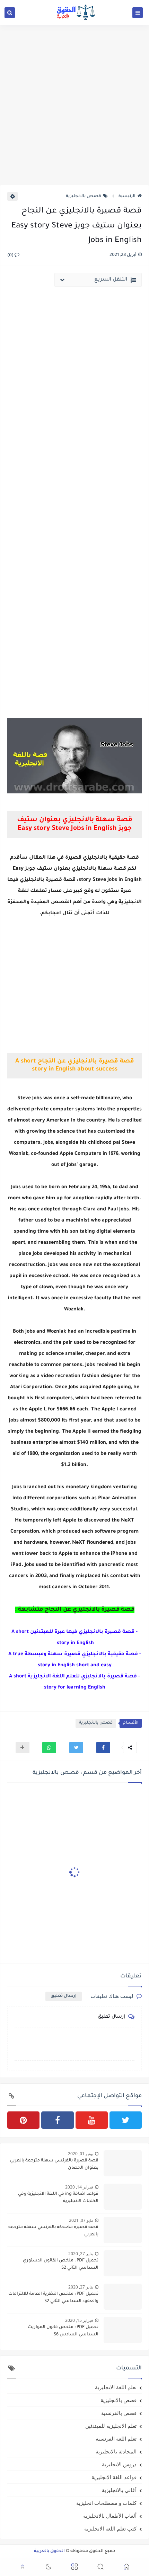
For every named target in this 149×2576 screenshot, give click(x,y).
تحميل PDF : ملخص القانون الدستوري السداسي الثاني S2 (61, 2264)
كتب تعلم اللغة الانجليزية (110, 2528)
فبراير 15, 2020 (79, 2320)
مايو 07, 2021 (81, 2220)
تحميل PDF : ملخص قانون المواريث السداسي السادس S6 (63, 2331)
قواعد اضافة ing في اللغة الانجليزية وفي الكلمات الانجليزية (58, 2198)
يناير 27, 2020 (81, 2254)
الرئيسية (127, 197)
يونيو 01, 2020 (81, 2154)
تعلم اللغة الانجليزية (116, 2387)
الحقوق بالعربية (49, 2551)
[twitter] (126, 2120)
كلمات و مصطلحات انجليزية (106, 2503)
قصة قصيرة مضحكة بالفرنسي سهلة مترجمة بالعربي (53, 2231)
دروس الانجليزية (119, 2464)
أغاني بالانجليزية (119, 2490)
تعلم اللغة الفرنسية (116, 2439)
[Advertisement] (74, 105)
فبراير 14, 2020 (79, 2187)
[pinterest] (23, 2120)
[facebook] (57, 2120)
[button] (103, 1748)
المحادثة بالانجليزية (116, 2451)
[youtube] (92, 2120)
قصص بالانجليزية (84, 197)
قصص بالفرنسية (119, 2413)
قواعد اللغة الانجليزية (114, 2477)
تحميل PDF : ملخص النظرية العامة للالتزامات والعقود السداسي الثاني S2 (53, 2298)
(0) (11, 256)
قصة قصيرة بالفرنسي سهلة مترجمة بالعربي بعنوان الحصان (54, 2164)
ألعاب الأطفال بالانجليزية (110, 2516)
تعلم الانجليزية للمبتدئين (111, 2426)
